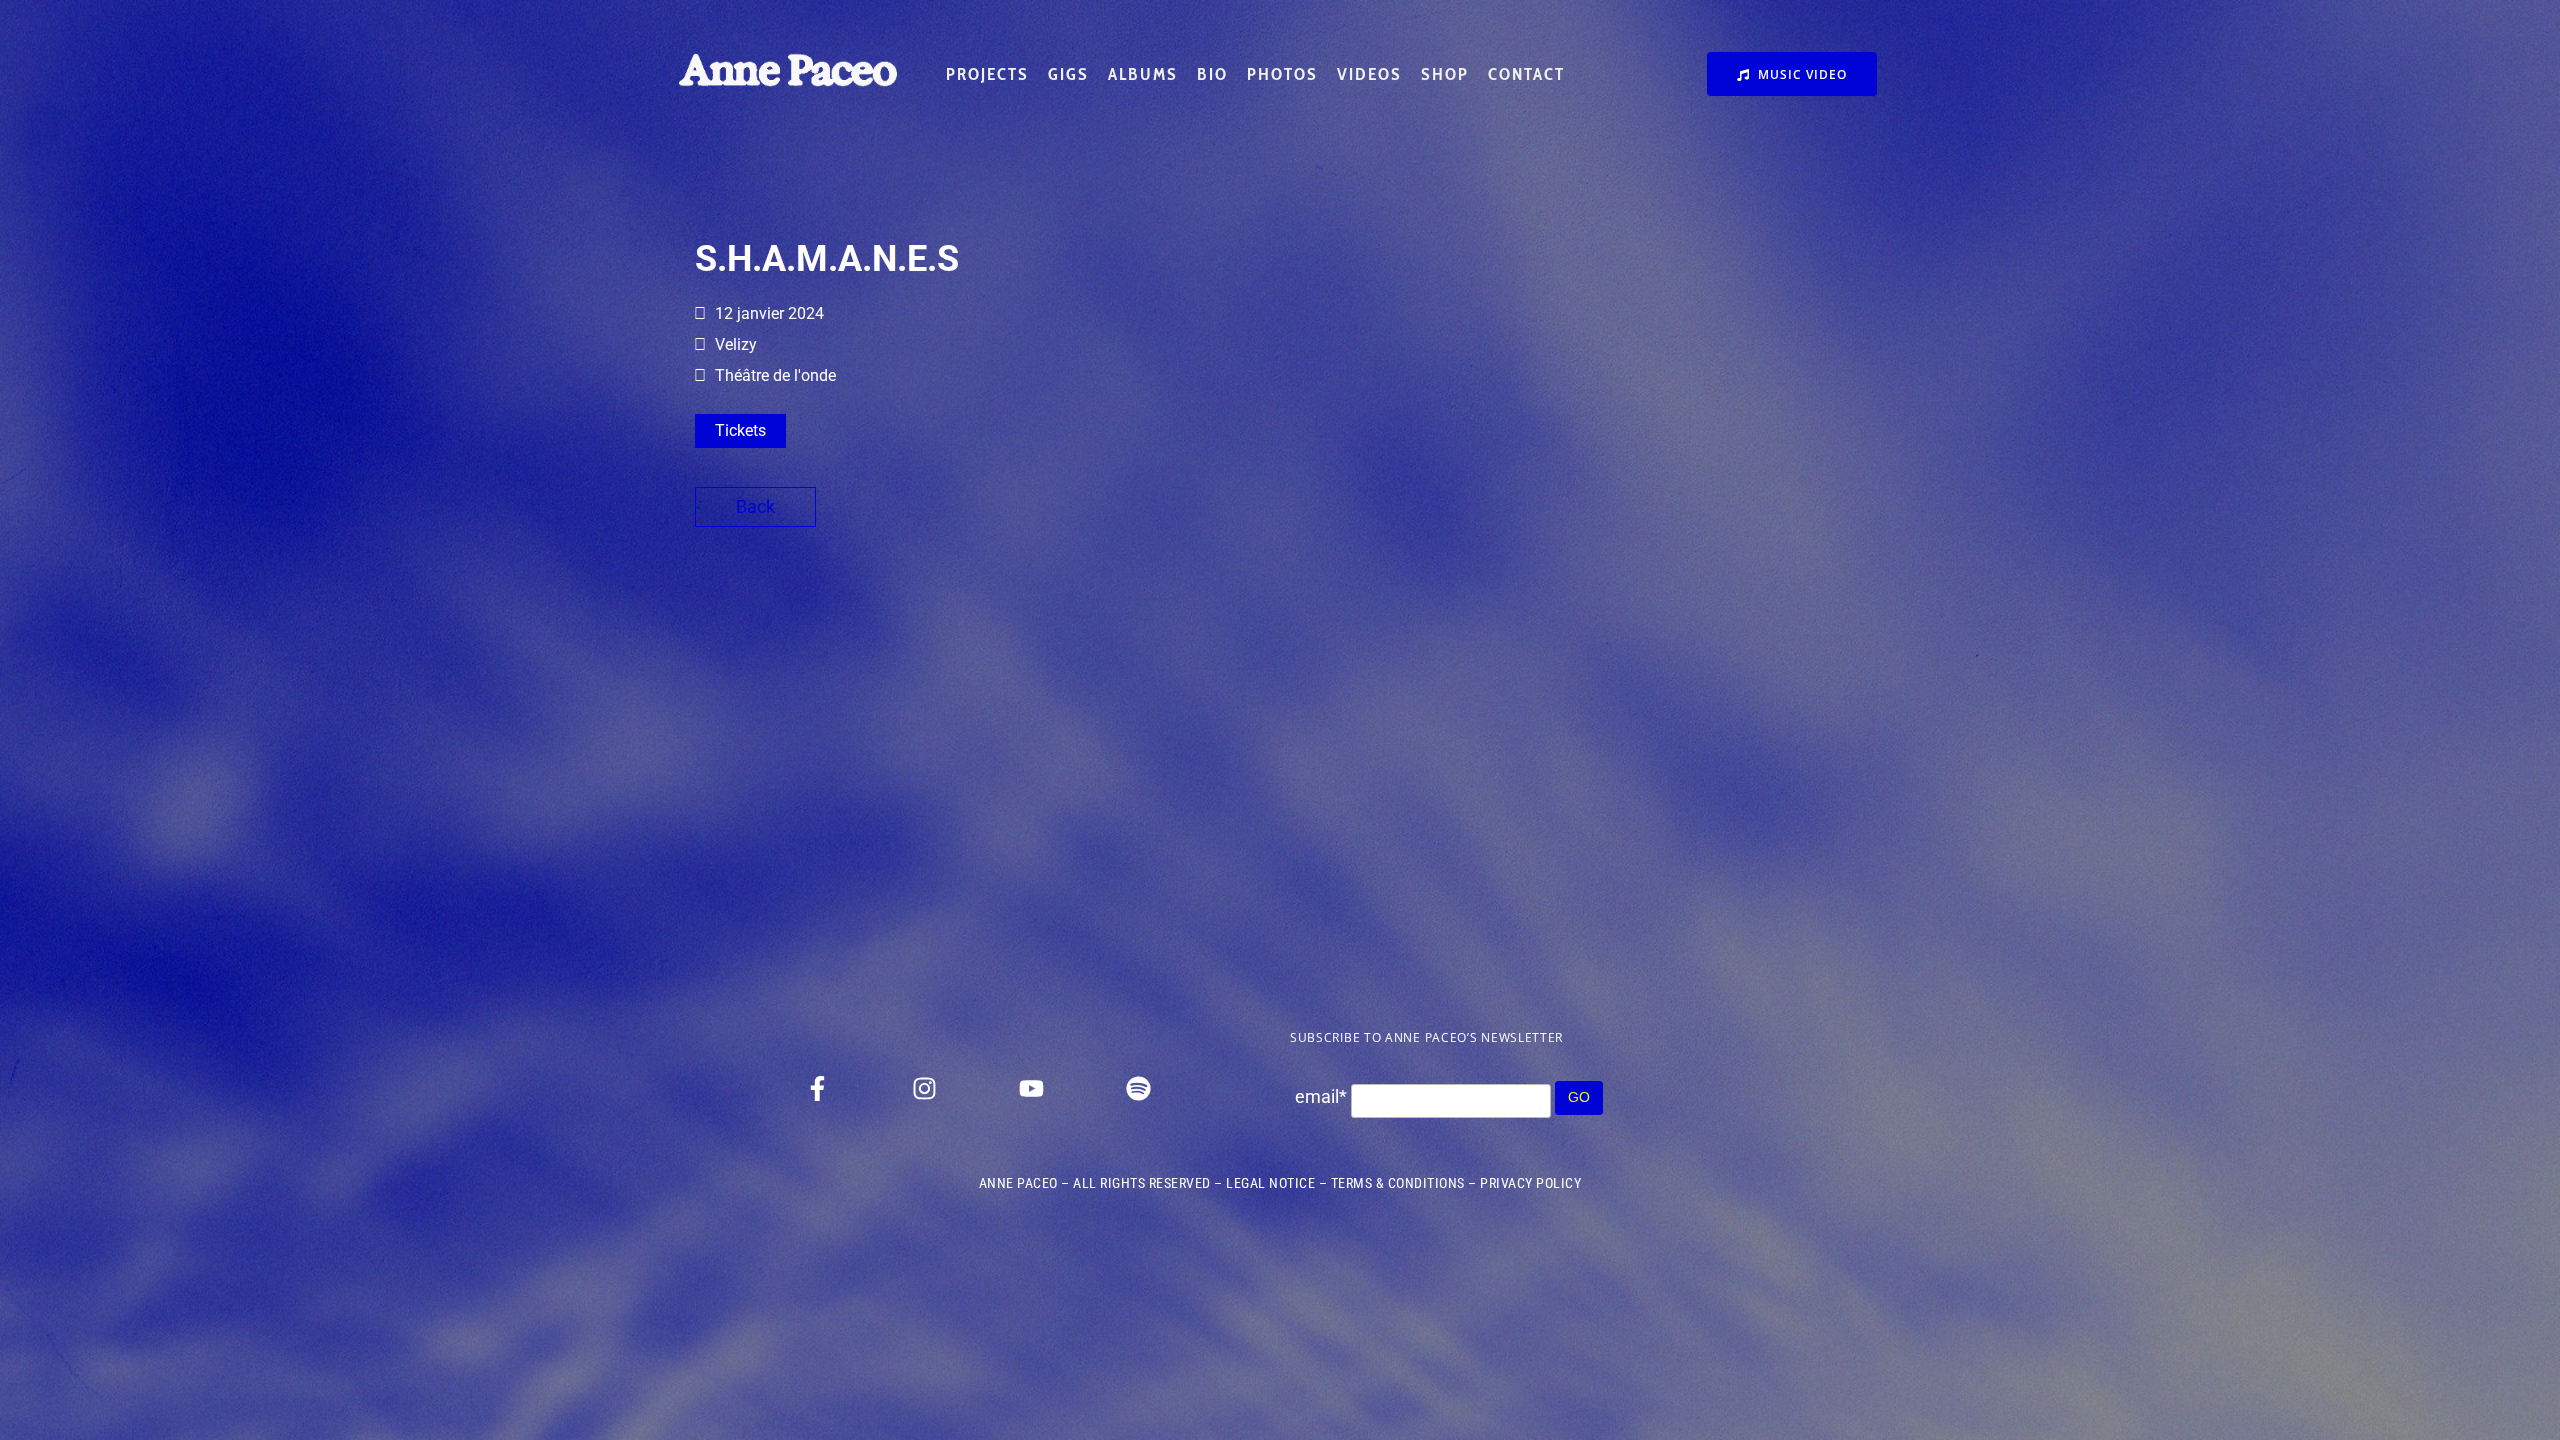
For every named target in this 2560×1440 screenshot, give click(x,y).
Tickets (740, 430)
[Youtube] (1031, 1088)
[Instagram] (924, 1088)
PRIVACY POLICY (1530, 1183)
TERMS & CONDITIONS (1398, 1183)
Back (755, 506)
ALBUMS (1143, 74)
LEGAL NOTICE (1270, 1183)
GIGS (1068, 74)
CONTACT (1526, 74)
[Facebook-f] (817, 1088)
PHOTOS (1282, 74)
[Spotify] (1138, 1088)
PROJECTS (987, 74)
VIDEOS (1369, 74)
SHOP (1445, 74)
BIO (1212, 74)
